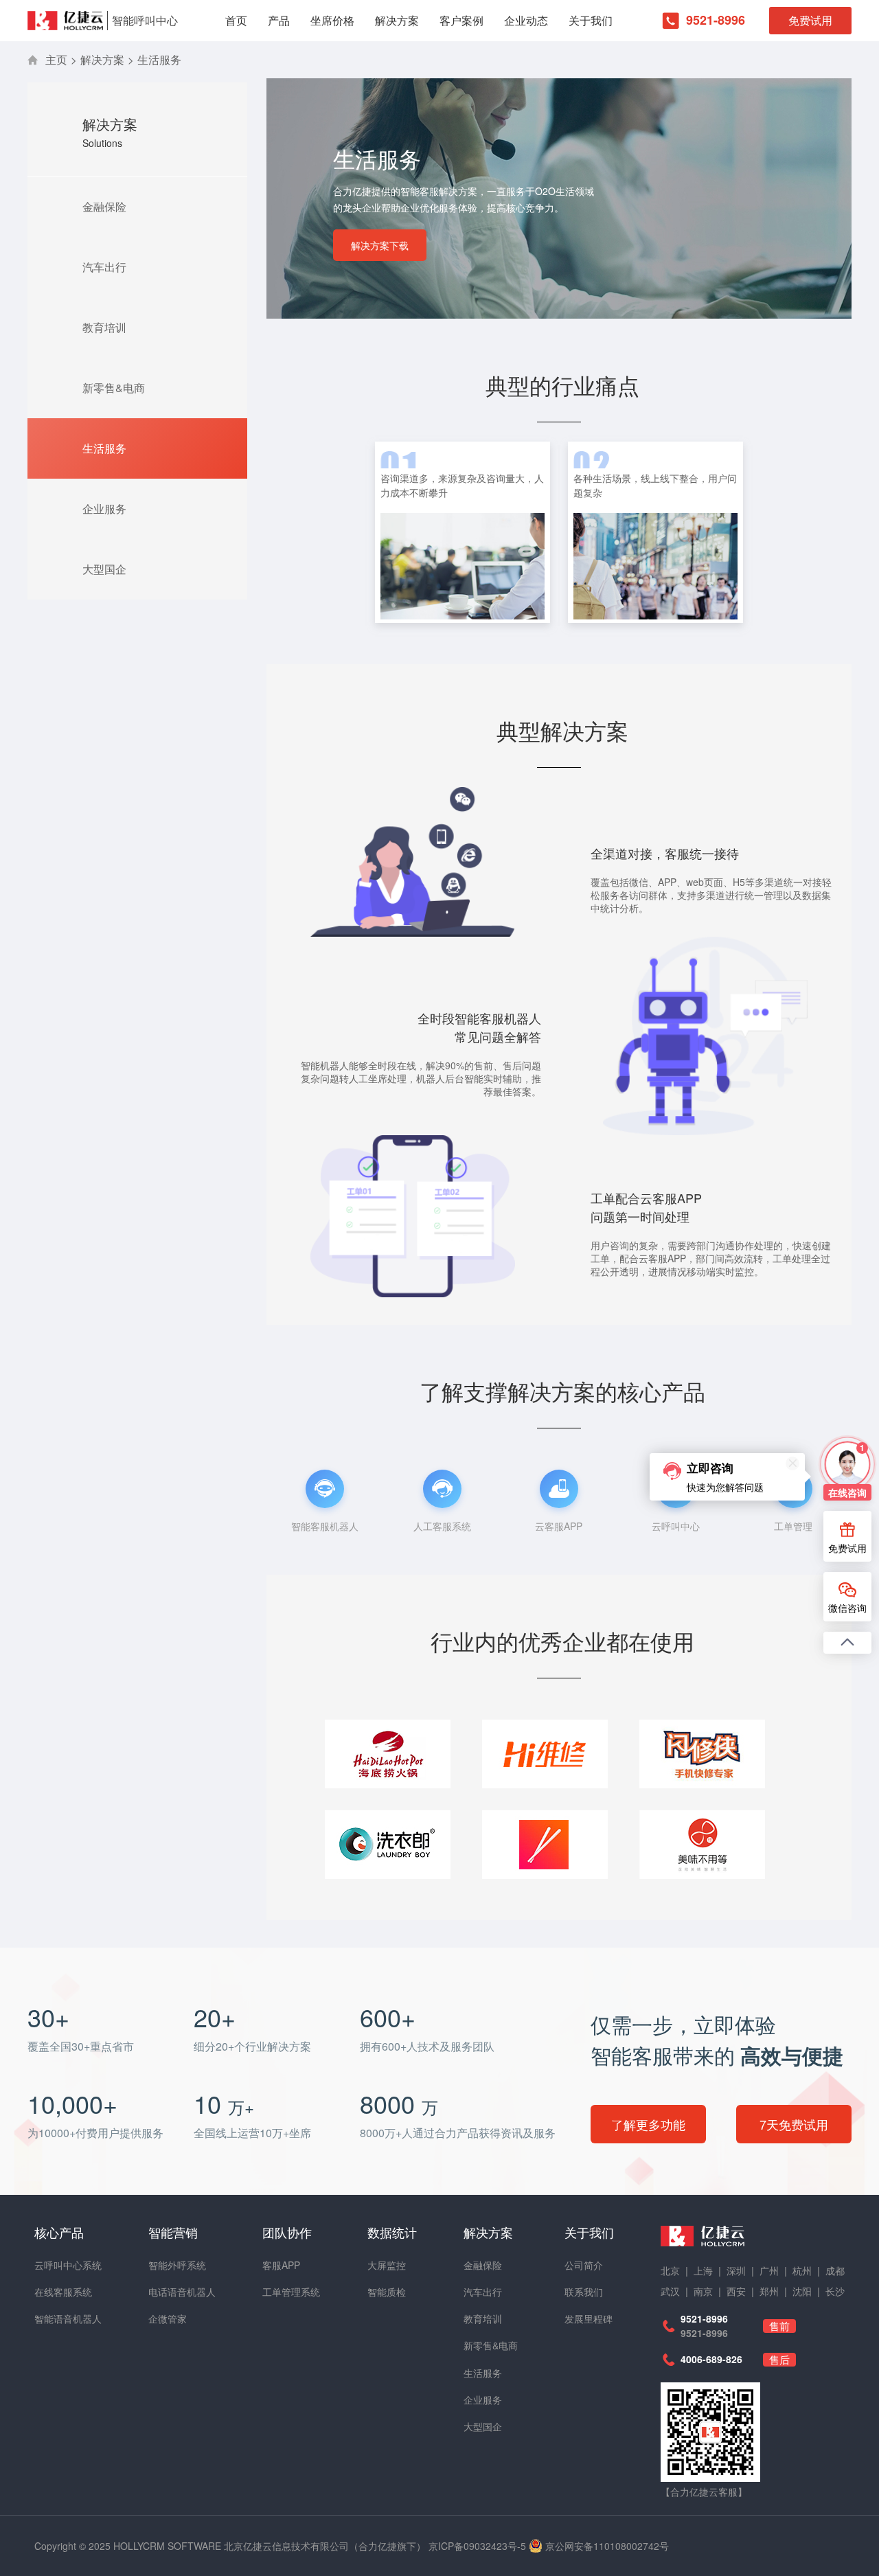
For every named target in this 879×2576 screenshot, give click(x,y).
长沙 (835, 2291)
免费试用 (810, 20)
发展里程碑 (589, 2318)
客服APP (281, 2265)
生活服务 (159, 59)
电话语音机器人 (182, 2292)
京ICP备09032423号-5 (477, 2546)
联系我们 (584, 2292)
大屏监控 (387, 2265)
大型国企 (104, 569)
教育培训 (104, 327)
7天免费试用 (794, 2124)
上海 (703, 2270)
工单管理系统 (291, 2292)
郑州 (769, 2291)
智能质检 (387, 2292)
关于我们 (591, 20)
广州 (769, 2270)
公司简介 (584, 2265)
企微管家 (168, 2318)
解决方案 (397, 20)
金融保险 (104, 206)
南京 (703, 2291)
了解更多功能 (648, 2124)
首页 (236, 20)
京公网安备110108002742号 (607, 2546)
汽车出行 (104, 267)
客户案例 (461, 20)
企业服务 (104, 509)
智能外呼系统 (177, 2265)
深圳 (736, 2270)
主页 (56, 59)
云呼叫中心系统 (68, 2265)
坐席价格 (332, 20)
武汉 (670, 2291)
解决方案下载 (380, 245)
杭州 (802, 2270)
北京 (670, 2270)
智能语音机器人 (68, 2318)
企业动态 (526, 20)
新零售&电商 (114, 388)
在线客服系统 (63, 2292)
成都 (835, 2270)
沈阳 (802, 2291)
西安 (736, 2291)
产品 (279, 20)
